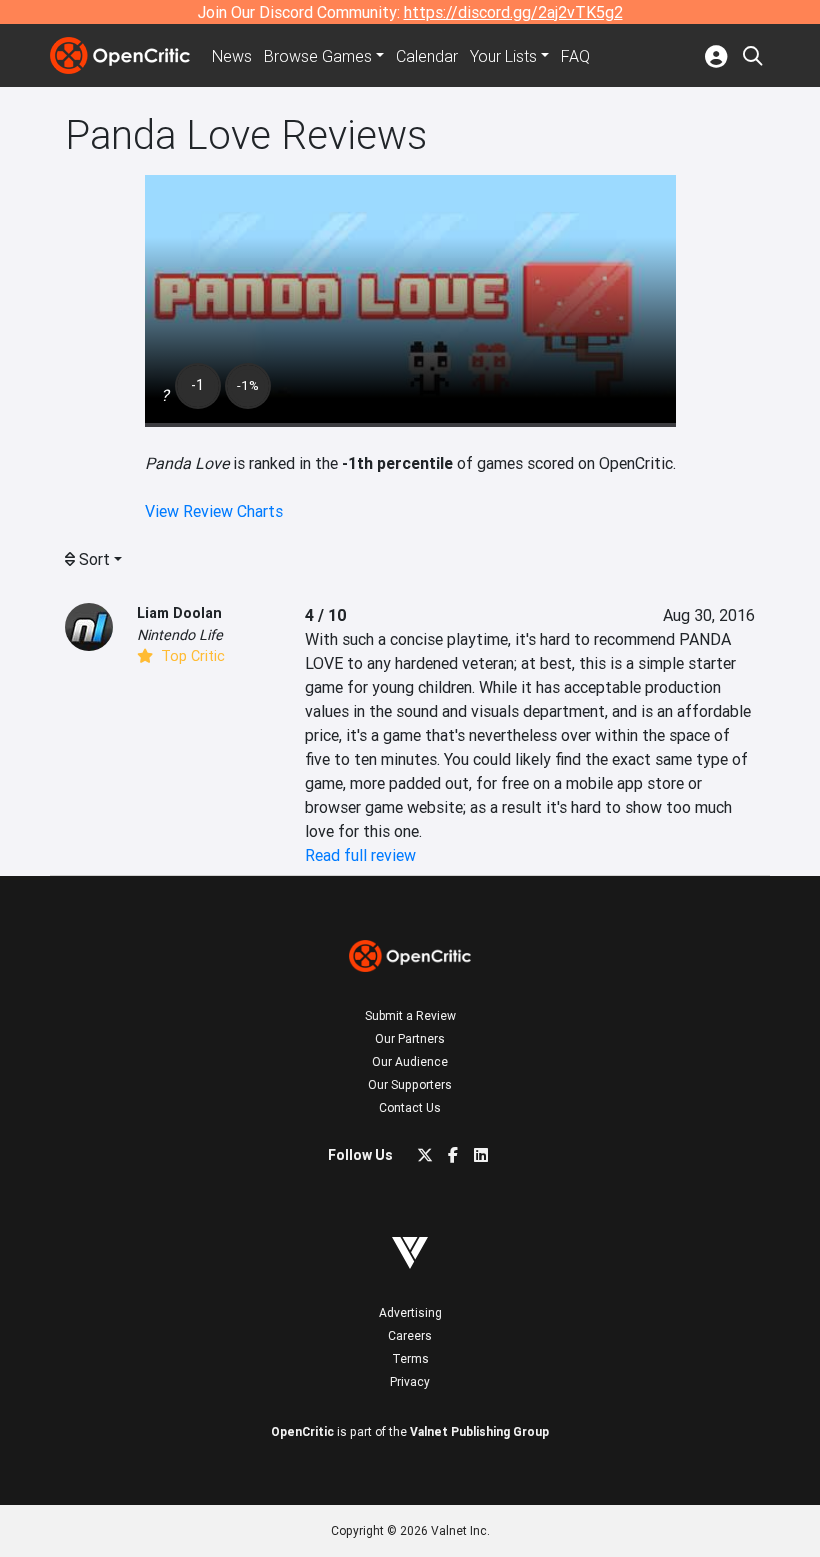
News (232, 56)
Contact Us (410, 1107)
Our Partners (410, 1038)
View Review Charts (214, 511)
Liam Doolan (179, 613)
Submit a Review (410, 1015)
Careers (410, 1335)
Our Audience (410, 1061)
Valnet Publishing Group (479, 1431)
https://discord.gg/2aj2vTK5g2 (513, 12)
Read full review (360, 855)
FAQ (575, 56)
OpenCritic (302, 1431)
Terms (410, 1358)
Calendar (427, 56)
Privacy (410, 1381)
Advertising (410, 1312)
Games (318, 56)
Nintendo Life (180, 635)
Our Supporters (410, 1084)
